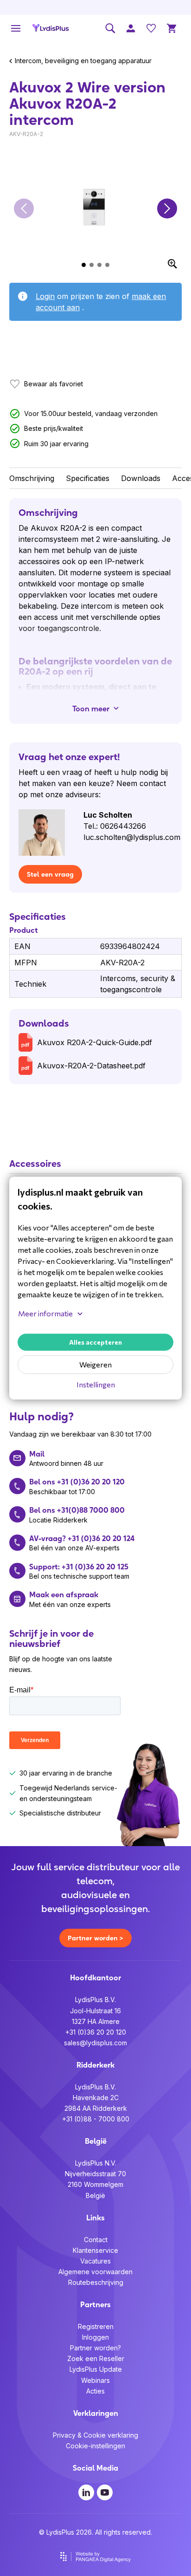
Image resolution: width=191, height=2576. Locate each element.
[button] (24, 209)
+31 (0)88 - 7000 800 (96, 2119)
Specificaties (88, 478)
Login (45, 296)
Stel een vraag (50, 874)
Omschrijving (32, 478)
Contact (96, 2240)
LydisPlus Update (96, 2369)
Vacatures (95, 2261)
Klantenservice (95, 2250)
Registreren (96, 2326)
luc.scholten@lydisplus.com (132, 837)
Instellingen (96, 1385)
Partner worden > (95, 1938)
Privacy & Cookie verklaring (95, 2435)
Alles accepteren (95, 1343)
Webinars (95, 2380)
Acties (95, 2391)
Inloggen (95, 2337)
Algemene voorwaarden (95, 2272)
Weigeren (95, 1365)
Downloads (141, 478)
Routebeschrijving (96, 2282)
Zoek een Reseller (96, 2358)
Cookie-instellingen (95, 2446)
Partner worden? (95, 2348)
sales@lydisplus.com (95, 2043)
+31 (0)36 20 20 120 (96, 2032)
